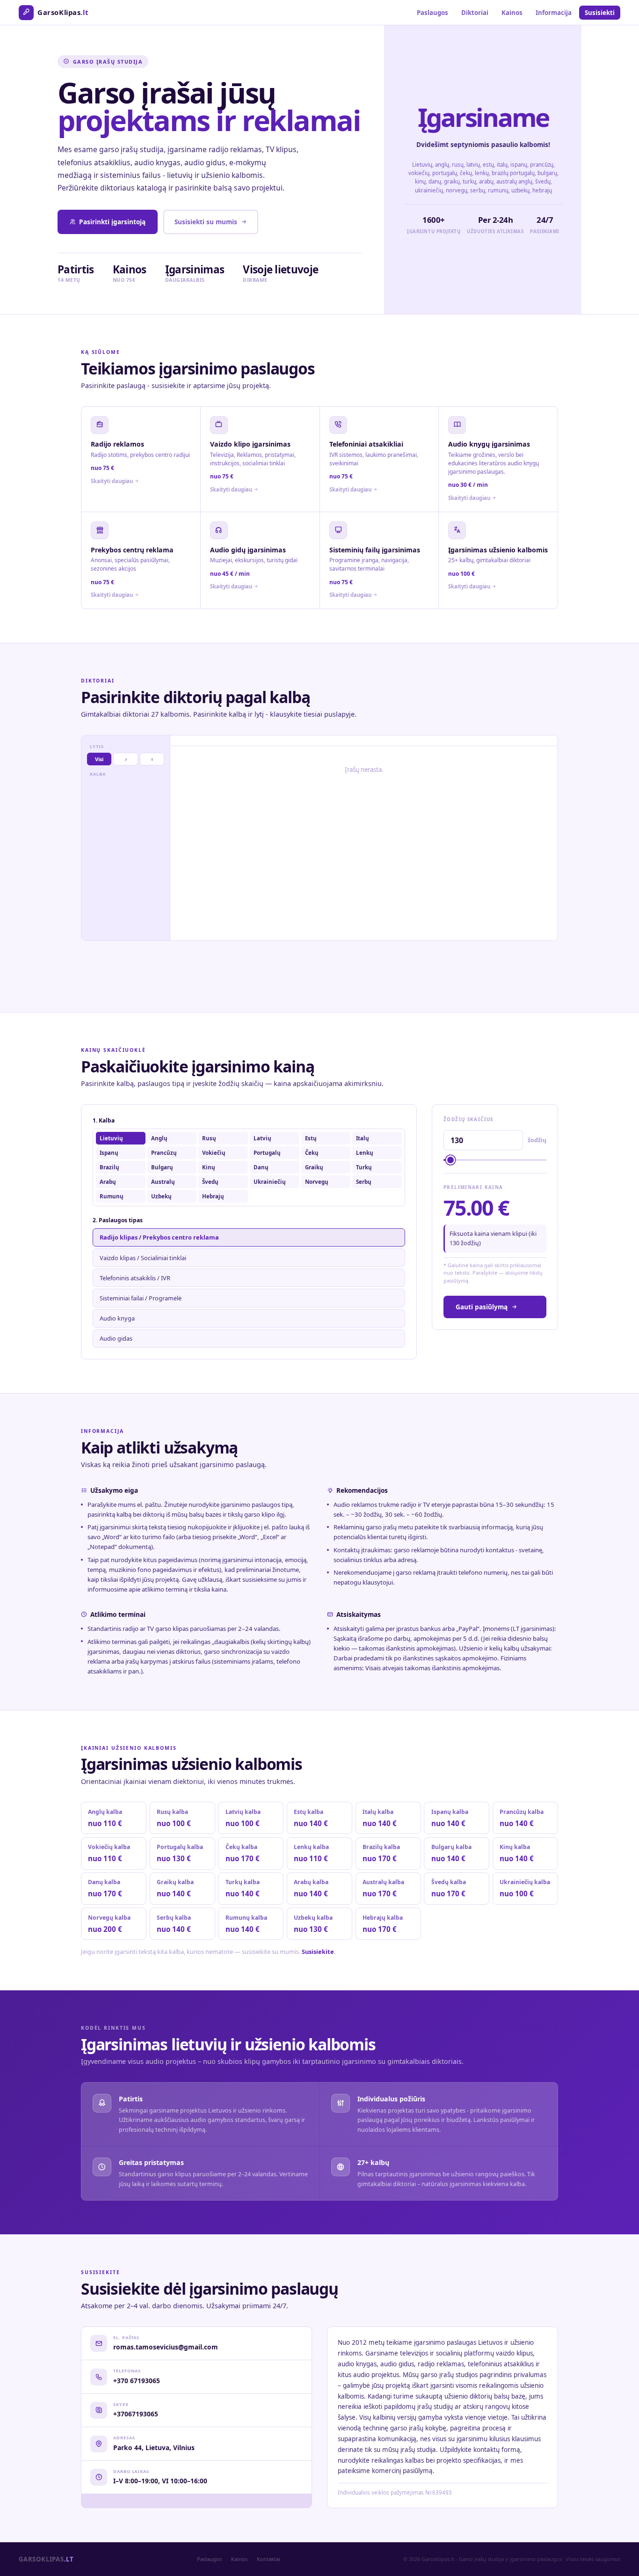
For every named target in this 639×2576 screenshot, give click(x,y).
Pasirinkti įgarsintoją (112, 222)
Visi (99, 759)
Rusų (209, 1138)
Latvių (262, 1138)
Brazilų (109, 1167)
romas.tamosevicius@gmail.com (166, 2347)
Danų (261, 1167)
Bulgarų (162, 1167)
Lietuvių (111, 1138)
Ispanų (109, 1153)
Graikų (314, 1167)
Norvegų (317, 1182)
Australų (163, 1182)
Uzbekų (161, 1196)
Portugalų (267, 1153)
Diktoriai (475, 13)
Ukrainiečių (270, 1182)
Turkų (364, 1167)
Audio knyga (117, 1318)
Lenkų (365, 1153)
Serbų (364, 1182)
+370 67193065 (137, 2381)
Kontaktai (269, 2559)
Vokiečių (214, 1153)
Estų (311, 1138)
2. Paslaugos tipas (118, 1220)
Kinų (209, 1167)
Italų (363, 1138)
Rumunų (112, 1196)
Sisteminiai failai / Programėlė (141, 1298)
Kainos (512, 13)
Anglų (159, 1138)
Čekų (312, 1153)
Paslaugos (432, 13)
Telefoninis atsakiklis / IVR (135, 1278)
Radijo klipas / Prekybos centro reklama (159, 1237)
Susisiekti (600, 13)
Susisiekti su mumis (206, 222)
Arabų (108, 1182)
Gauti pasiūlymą (482, 1307)
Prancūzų (164, 1153)
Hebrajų (213, 1196)
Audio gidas (116, 1338)
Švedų (210, 1182)
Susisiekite (318, 1952)
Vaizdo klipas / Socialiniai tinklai (143, 1258)
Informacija (554, 13)
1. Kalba (104, 1120)
